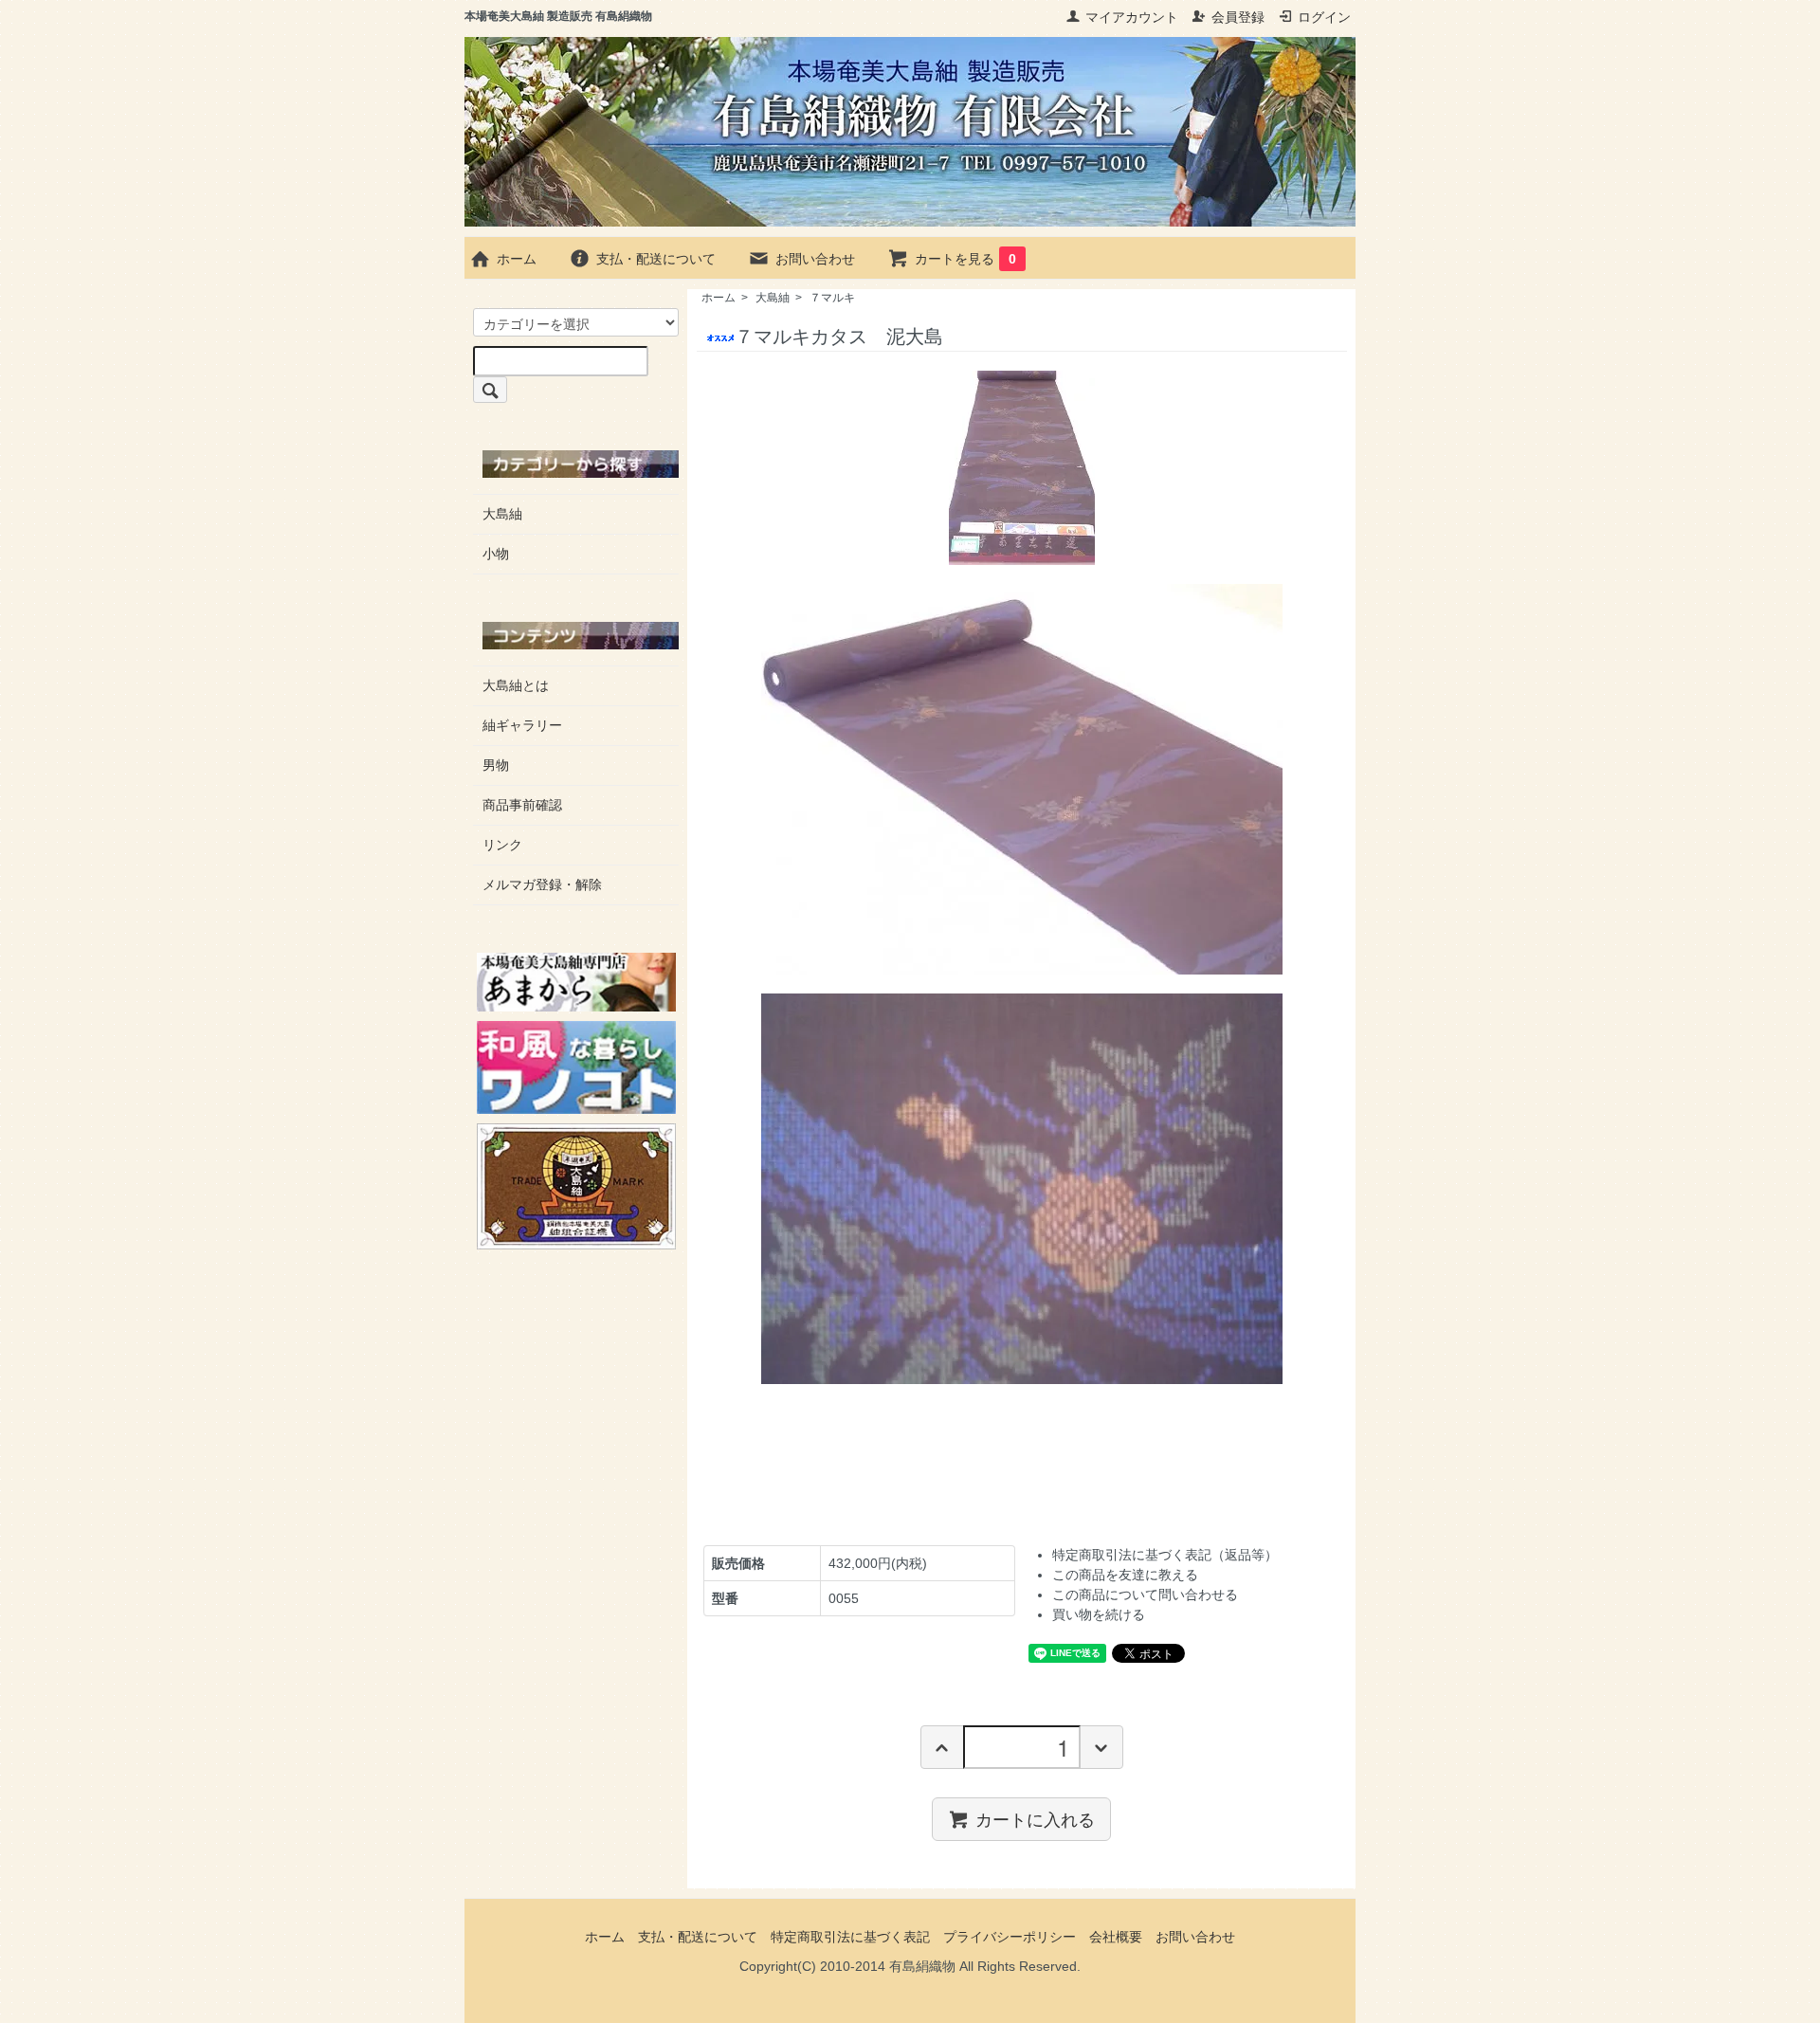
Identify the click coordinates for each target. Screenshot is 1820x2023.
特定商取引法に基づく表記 (850, 1937)
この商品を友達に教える (1125, 1575)
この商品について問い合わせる (1145, 1595)
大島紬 (773, 298)
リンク (502, 845)
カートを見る (965, 259)
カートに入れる (1035, 1818)
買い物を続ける (1099, 1614)
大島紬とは (516, 685)
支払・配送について (656, 259)
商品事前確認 (522, 805)
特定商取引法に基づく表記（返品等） (1165, 1555)
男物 (496, 765)
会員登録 (1238, 17)
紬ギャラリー (522, 725)
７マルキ (832, 298)
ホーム (517, 259)
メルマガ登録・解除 (542, 884)
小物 (496, 554)
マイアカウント (1132, 17)
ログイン (1324, 17)
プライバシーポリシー (1010, 1937)
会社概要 (1116, 1937)
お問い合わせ (815, 259)
